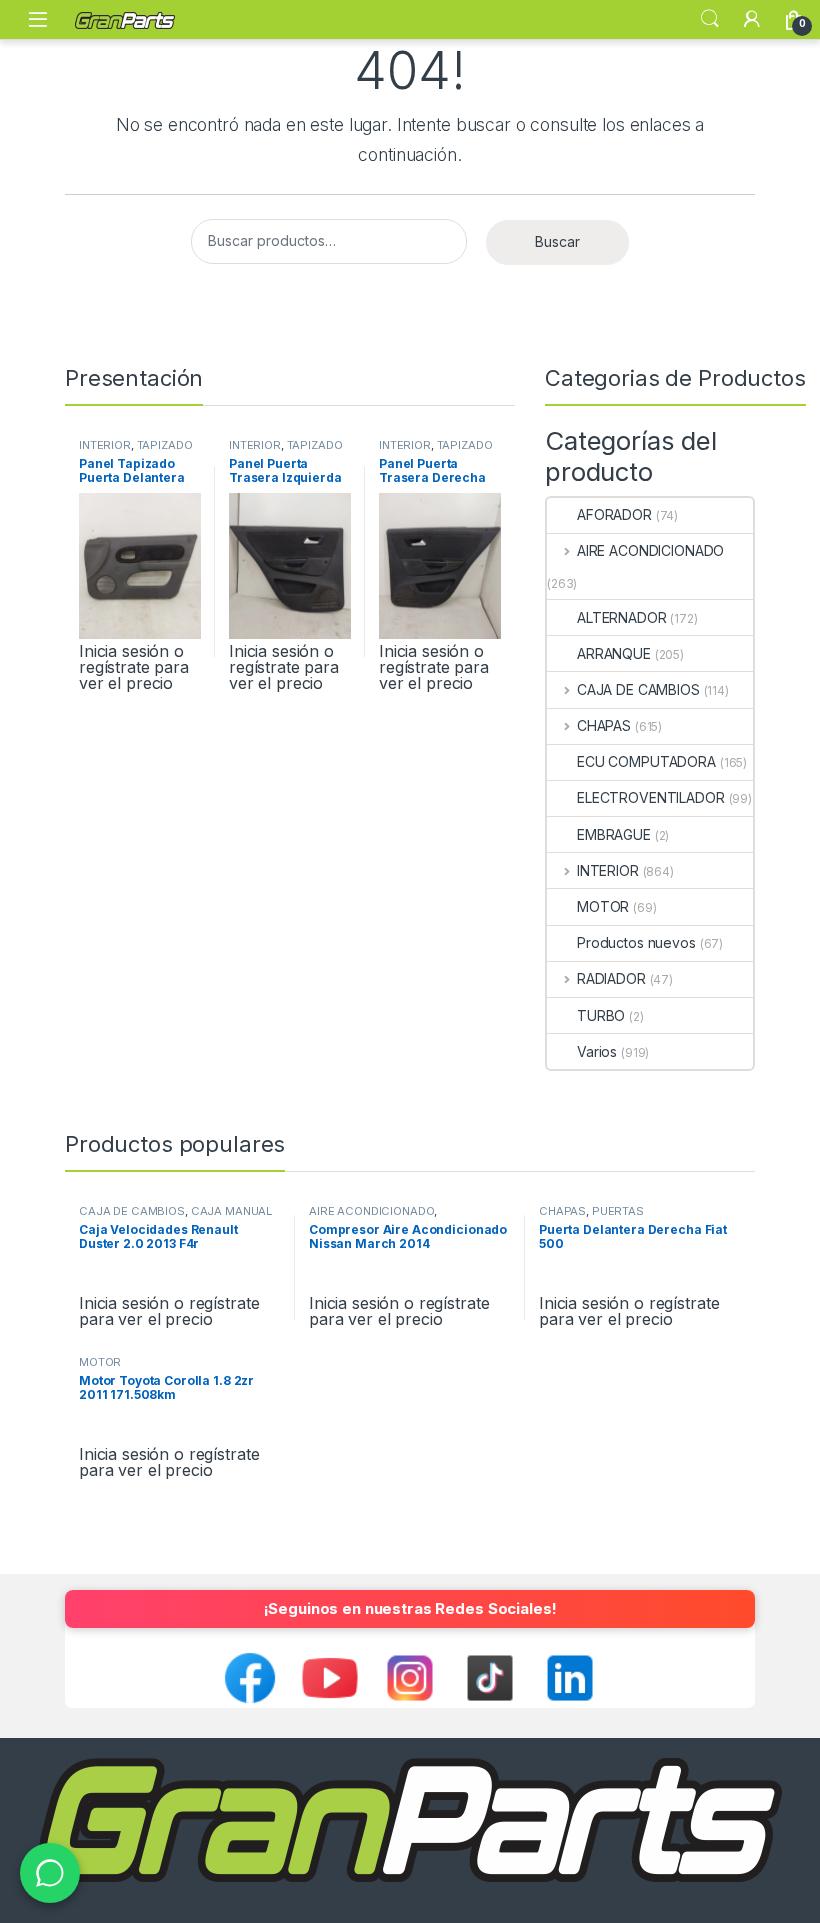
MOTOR (603, 906)
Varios (597, 1051)
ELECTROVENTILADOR (651, 797)
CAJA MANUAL (231, 1211)
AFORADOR (614, 514)
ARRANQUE (614, 653)
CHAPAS (604, 725)
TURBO (601, 1015)
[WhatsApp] (50, 1873)
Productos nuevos (636, 942)
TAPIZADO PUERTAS (136, 451)
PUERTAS (618, 1211)
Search (710, 19)
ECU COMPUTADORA (646, 761)
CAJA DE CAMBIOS (638, 689)
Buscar (557, 241)
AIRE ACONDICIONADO (650, 550)
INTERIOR (105, 445)
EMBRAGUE (614, 834)
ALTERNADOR (622, 617)
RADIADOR (611, 978)
